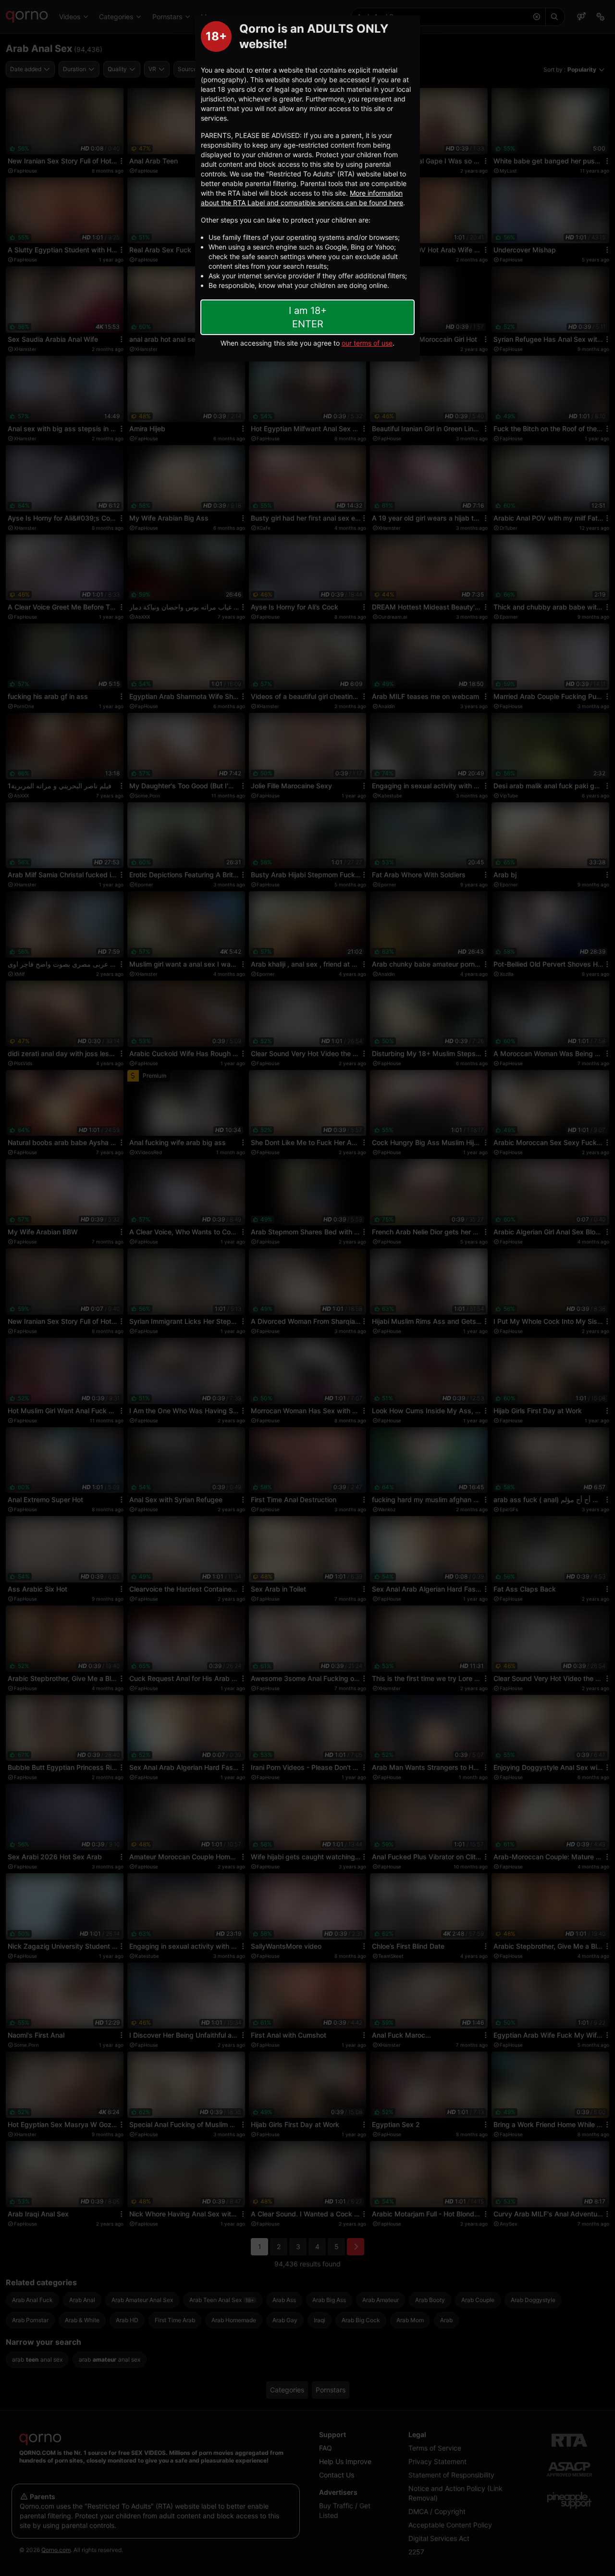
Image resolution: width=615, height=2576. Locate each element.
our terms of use (367, 343)
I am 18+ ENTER (308, 317)
